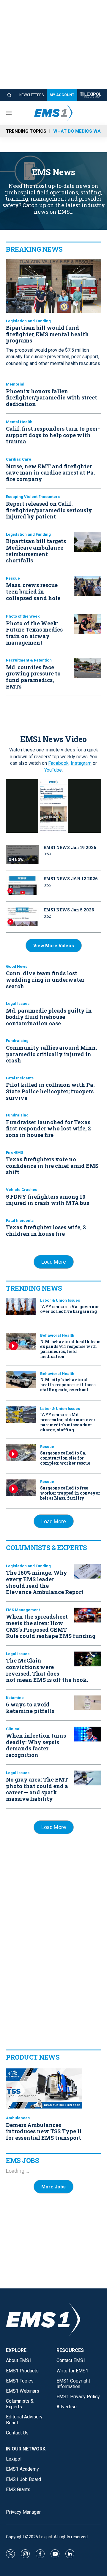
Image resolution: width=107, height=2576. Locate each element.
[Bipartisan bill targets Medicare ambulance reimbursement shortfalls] (88, 542)
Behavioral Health (57, 1335)
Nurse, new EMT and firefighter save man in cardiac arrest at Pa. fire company (50, 473)
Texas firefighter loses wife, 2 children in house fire (46, 1230)
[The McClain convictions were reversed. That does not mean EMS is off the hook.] (88, 1659)
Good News (17, 966)
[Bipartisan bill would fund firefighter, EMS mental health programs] (53, 286)
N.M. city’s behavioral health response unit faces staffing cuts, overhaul (68, 1385)
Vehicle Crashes (22, 1190)
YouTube (53, 770)
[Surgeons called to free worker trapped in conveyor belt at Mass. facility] (21, 1488)
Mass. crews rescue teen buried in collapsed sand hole (33, 591)
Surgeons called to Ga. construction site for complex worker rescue (65, 1458)
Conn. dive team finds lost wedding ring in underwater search (45, 980)
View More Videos (54, 946)
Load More (54, 1262)
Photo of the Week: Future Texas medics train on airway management (34, 633)
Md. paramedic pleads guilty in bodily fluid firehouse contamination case (49, 1017)
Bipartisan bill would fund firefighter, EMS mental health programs (47, 334)
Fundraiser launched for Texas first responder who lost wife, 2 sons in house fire (48, 1128)
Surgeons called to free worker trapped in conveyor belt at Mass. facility (70, 1493)
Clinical (13, 1729)
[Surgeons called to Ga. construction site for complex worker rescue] (21, 1453)
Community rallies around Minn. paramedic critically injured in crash (51, 1054)
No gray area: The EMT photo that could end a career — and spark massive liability (37, 1789)
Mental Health (19, 422)
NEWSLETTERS (32, 95)
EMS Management (23, 1610)
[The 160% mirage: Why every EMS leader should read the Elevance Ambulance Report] (88, 1571)
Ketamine (15, 1698)
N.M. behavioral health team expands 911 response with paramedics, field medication (70, 1349)
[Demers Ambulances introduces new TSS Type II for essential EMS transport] (44, 2088)
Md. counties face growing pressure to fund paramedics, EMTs (33, 677)
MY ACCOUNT (62, 95)
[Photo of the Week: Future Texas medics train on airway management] (88, 624)
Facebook (58, 763)
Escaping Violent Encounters (33, 497)
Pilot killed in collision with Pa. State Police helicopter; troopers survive (50, 1091)
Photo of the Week (23, 616)
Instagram (81, 763)
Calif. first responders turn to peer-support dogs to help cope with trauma (53, 435)
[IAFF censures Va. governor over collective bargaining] (21, 1307)
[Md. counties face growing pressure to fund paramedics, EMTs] (88, 668)
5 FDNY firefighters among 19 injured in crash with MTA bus (48, 1200)
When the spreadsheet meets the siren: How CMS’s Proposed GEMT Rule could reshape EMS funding (51, 1626)
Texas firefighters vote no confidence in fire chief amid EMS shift (52, 1166)
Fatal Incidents (20, 1078)
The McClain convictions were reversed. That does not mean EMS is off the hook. (47, 1670)
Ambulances (18, 2118)
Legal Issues (18, 1004)
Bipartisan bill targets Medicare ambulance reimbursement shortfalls (36, 551)
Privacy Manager (23, 2512)
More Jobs (53, 2187)
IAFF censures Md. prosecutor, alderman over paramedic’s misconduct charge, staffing (68, 1422)
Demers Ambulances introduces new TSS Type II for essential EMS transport (44, 2131)
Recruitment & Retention (29, 660)
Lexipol (45, 2537)
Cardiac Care (19, 459)
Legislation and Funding (28, 321)
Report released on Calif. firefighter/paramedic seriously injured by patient (49, 510)
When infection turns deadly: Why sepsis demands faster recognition (36, 1745)
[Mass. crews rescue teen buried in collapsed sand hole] (88, 586)
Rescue (13, 578)
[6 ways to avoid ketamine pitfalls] (88, 1703)
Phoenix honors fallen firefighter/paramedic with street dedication (52, 398)
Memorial (15, 384)
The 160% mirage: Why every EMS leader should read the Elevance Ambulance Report (45, 1582)
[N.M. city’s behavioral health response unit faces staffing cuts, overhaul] (21, 1380)
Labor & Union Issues (60, 1300)
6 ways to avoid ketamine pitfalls (30, 1708)
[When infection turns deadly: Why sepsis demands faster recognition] (88, 1734)
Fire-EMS (15, 1153)
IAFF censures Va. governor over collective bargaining (70, 1309)
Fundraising (17, 1041)
